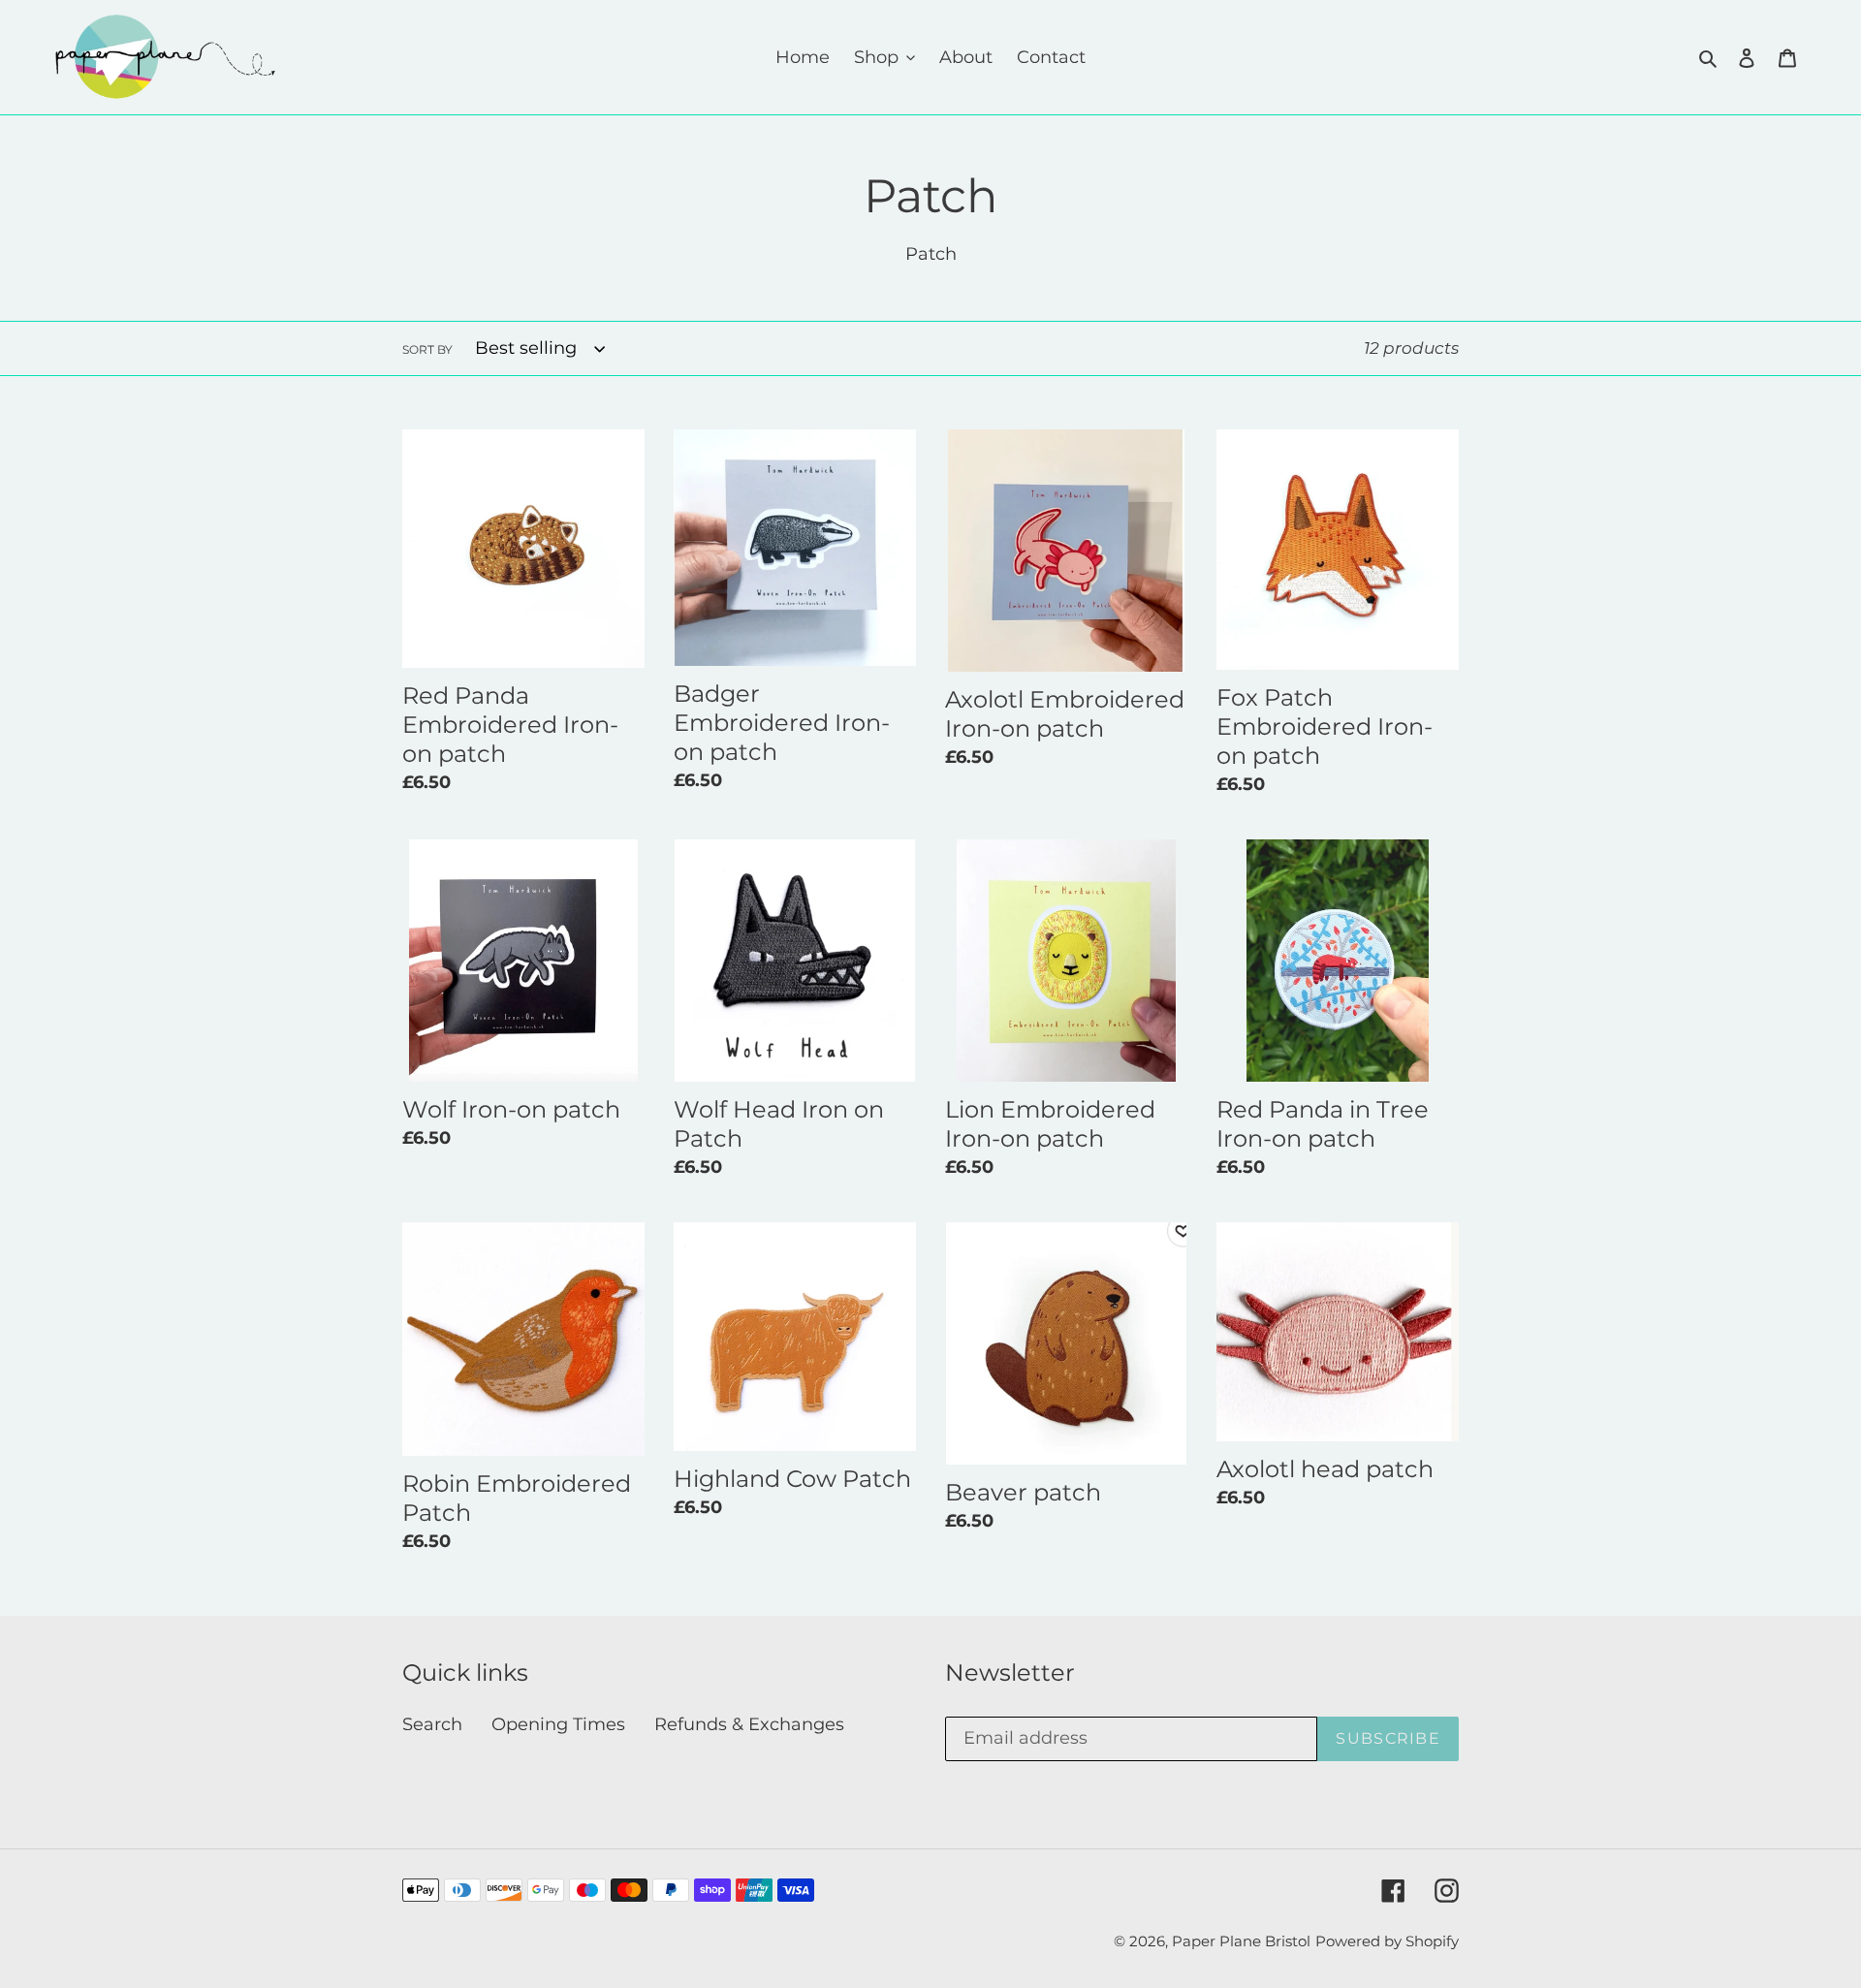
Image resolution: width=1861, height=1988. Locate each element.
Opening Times (558, 1724)
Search (432, 1724)
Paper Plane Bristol (1241, 1941)
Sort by (427, 349)
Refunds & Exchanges (749, 1724)
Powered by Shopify (1387, 1941)
